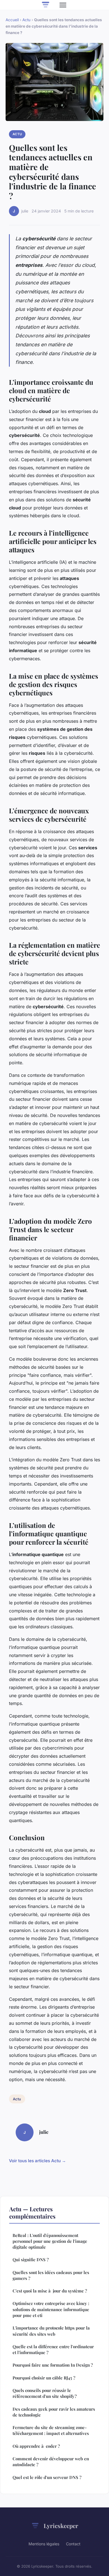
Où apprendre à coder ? (36, 2446)
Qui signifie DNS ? (31, 2260)
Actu (26, 20)
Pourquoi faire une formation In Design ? (53, 2365)
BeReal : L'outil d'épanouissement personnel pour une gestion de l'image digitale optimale (50, 2241)
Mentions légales (44, 2544)
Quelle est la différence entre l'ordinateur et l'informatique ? (53, 2349)
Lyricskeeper (61, 2526)
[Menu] (63, 5)
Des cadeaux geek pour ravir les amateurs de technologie (54, 2412)
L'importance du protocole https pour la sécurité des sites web (51, 2331)
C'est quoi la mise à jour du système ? (50, 2291)
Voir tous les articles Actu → (37, 2161)
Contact (73, 2544)
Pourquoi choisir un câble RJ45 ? (44, 2378)
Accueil (12, 20)
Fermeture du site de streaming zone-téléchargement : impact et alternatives (51, 2430)
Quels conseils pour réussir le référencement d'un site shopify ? (45, 2393)
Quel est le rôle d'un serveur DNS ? (47, 2477)
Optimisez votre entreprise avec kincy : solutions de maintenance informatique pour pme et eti (51, 2309)
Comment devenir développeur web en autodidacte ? (51, 2462)
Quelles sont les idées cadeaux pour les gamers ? (51, 2275)
